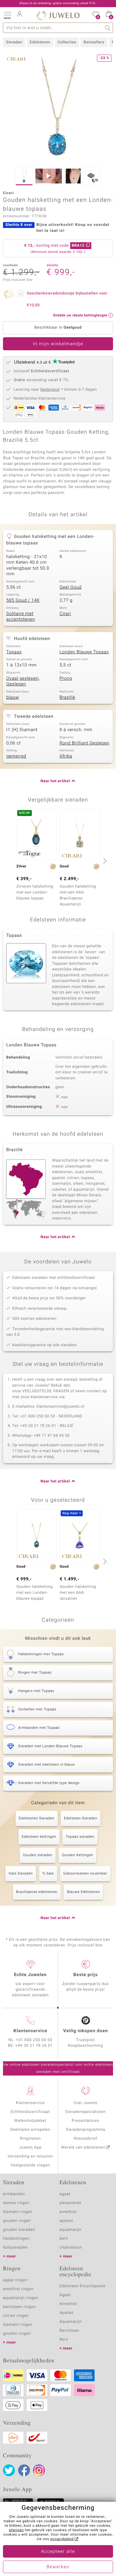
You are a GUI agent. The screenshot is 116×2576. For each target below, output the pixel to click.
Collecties (67, 42)
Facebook (24, 2470)
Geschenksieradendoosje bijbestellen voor (67, 299)
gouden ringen (17, 2221)
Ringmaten (30, 2139)
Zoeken (108, 28)
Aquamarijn (71, 2322)
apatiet (66, 2221)
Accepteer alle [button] (58, 2552)
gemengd (16, 756)
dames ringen (16, 2203)
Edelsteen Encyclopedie (83, 2286)
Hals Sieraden (21, 1874)
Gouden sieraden (38, 1855)
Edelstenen (40, 42)
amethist (68, 2212)
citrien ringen (16, 2316)
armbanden (14, 2194)
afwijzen (16, 2530)
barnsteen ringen (19, 2307)
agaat (65, 2194)
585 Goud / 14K (23, 601)
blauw (13, 698)
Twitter (9, 2470)
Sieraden (14, 42)
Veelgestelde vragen (30, 2165)
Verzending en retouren (30, 2156)
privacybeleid (62, 2539)
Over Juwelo (86, 2103)
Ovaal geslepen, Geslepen (23, 682)
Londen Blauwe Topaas (84, 652)
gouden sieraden (19, 2230)
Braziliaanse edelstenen (37, 1892)
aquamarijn (70, 2230)
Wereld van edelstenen (83, 2148)
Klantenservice (30, 2103)
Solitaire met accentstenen (21, 617)
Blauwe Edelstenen (83, 1892)
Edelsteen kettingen (39, 1837)
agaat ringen (15, 2280)
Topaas (14, 652)
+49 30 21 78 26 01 (34, 2046)
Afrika (66, 756)
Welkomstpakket (30, 2121)
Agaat (65, 2295)
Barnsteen (69, 2331)
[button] (7, 15)
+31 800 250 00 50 (34, 2040)
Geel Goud (70, 587)
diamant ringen (18, 2212)
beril (64, 2239)
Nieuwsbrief (85, 2139)
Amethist (68, 2304)
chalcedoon (71, 2248)
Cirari (65, 614)
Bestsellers (94, 42)
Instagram (39, 2470)
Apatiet (66, 2313)
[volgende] (104, 861)
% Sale (48, 1874)
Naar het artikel (55, 781)
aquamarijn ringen (21, 2298)
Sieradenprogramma (85, 2130)
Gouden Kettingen (77, 1855)
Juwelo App (30, 2148)
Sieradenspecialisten (85, 2112)
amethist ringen (18, 2289)
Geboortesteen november (85, 1874)
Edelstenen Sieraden (37, 1818)
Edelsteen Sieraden (81, 1818)
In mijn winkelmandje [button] (58, 344)
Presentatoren (85, 2121)
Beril (64, 2340)
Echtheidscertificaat (30, 2112)
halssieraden (15, 2248)
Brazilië (67, 698)
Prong (66, 679)
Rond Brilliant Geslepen (84, 743)
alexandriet (70, 2203)
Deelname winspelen (30, 2130)
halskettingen (16, 2239)
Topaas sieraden (80, 1837)
